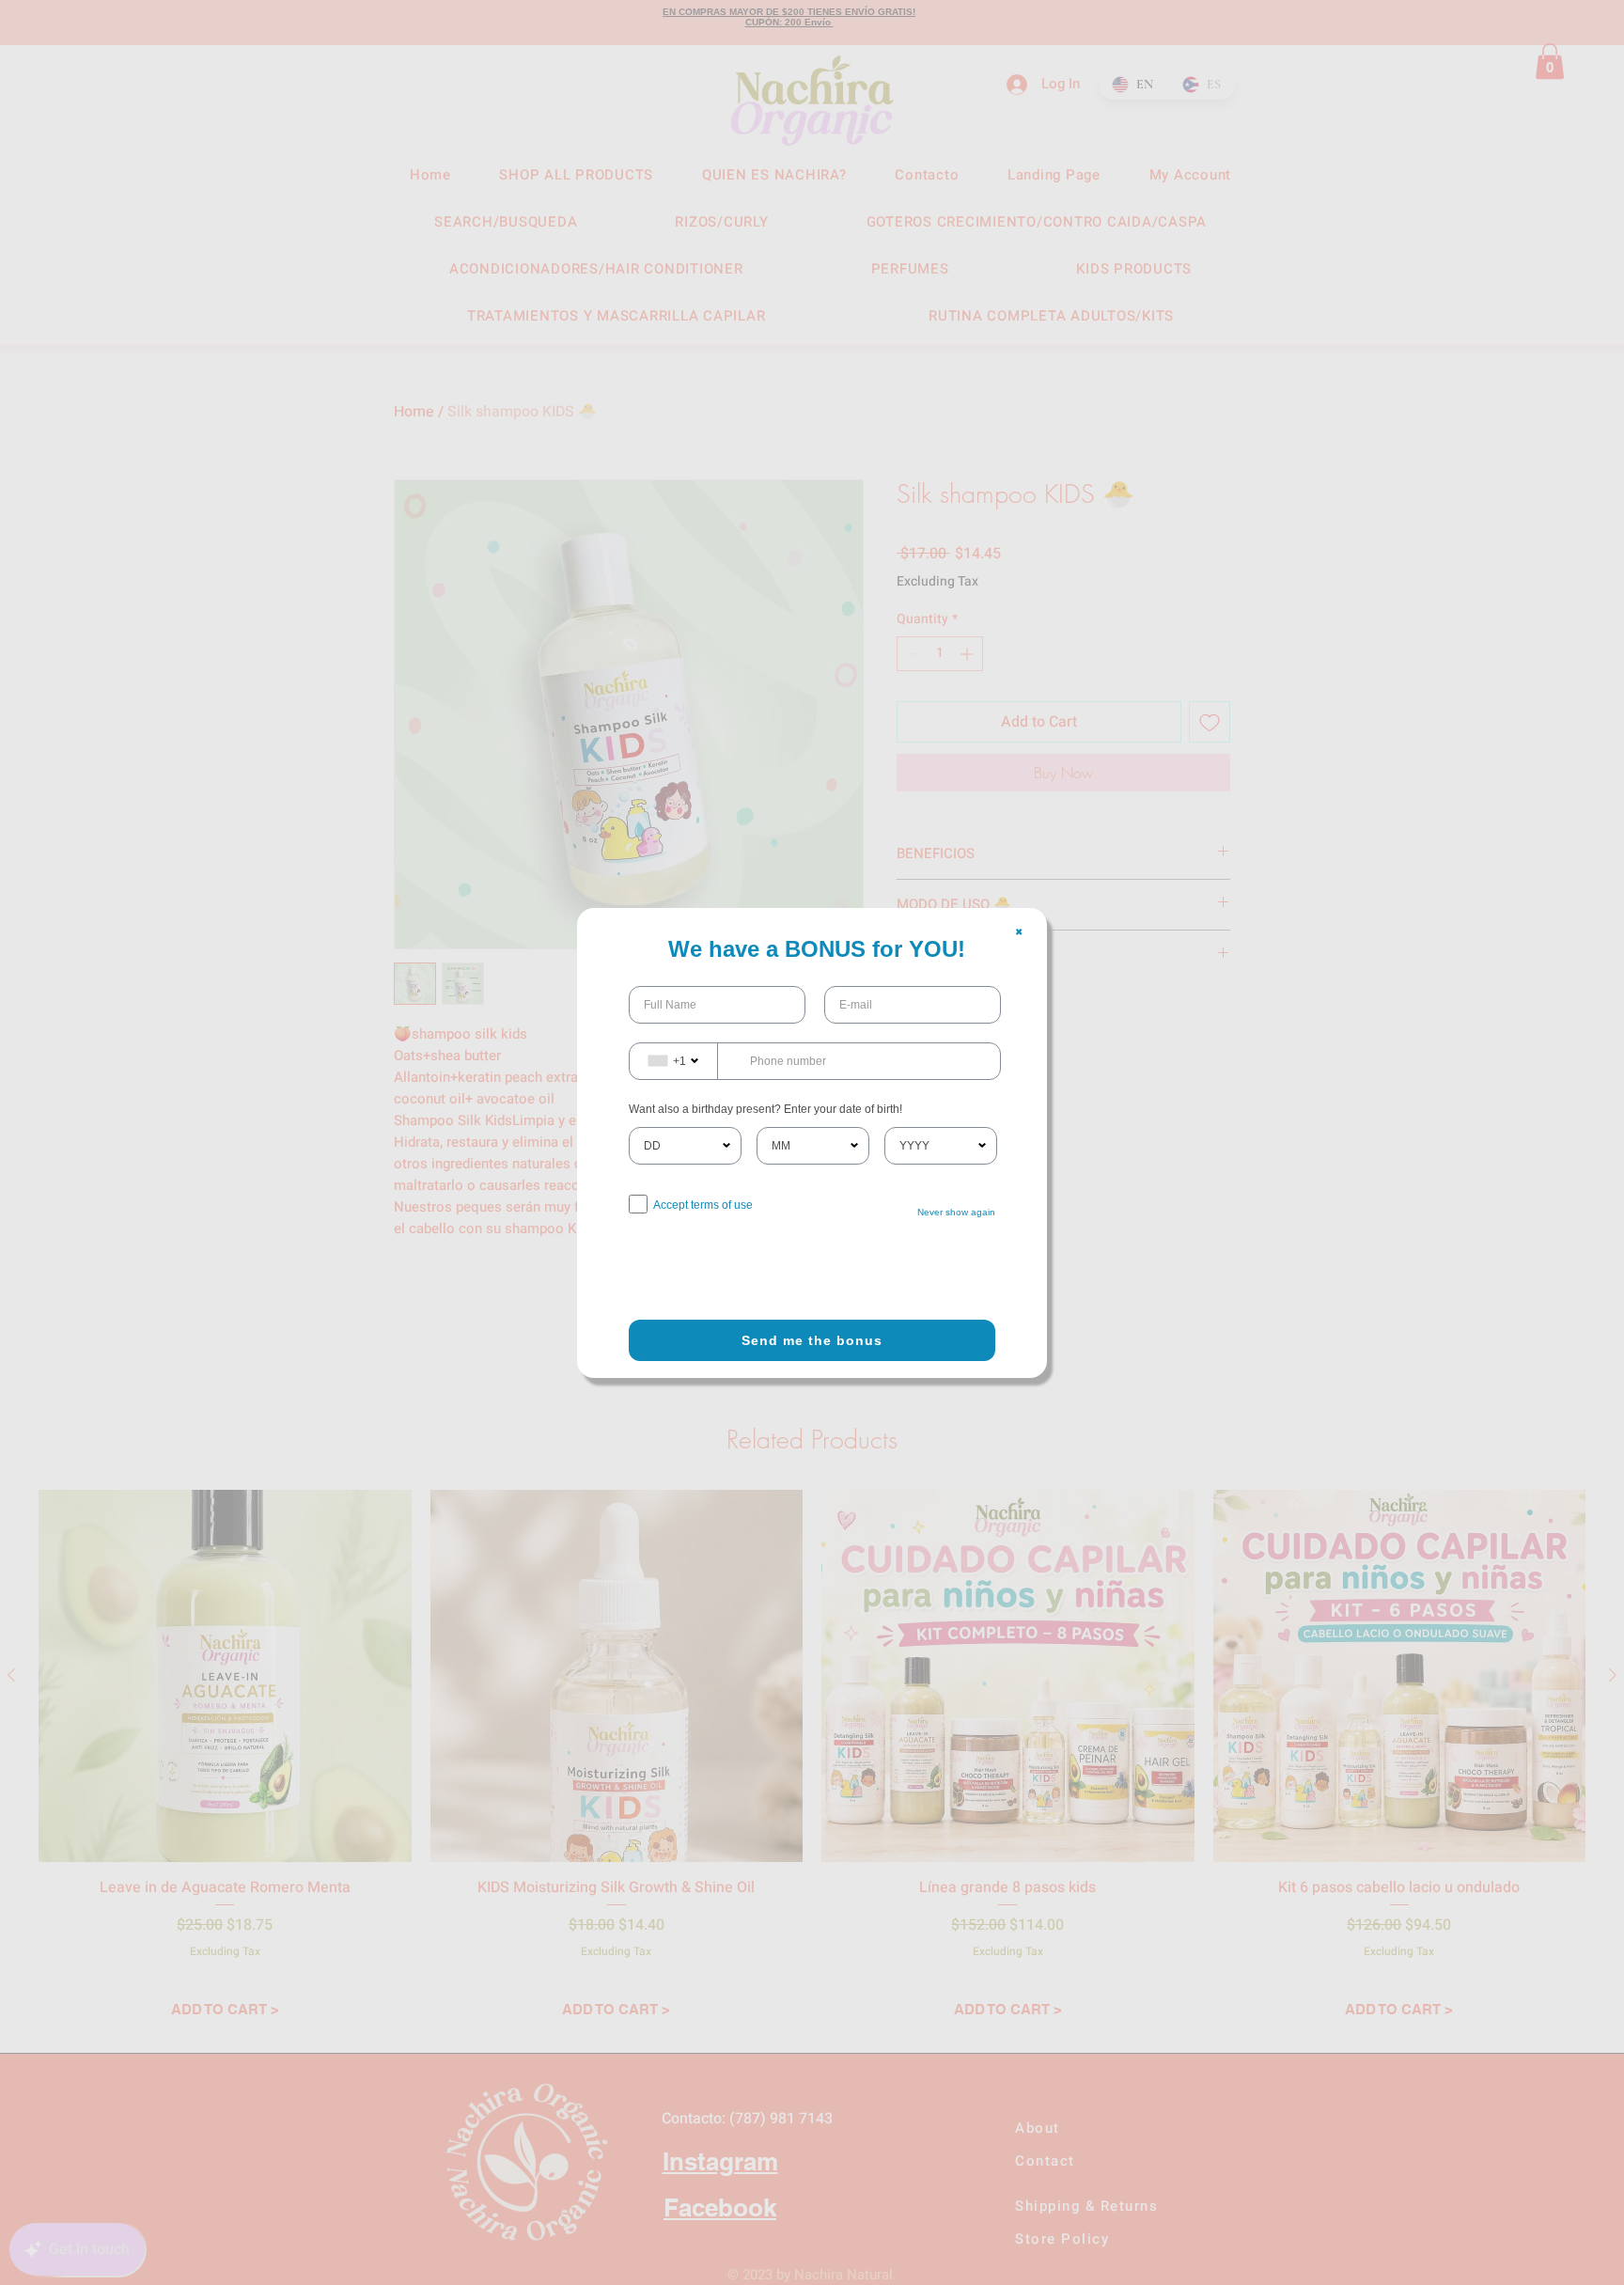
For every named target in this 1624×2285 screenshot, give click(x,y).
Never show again (956, 1212)
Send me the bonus (812, 1340)
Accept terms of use (703, 1205)
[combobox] (674, 1061)
